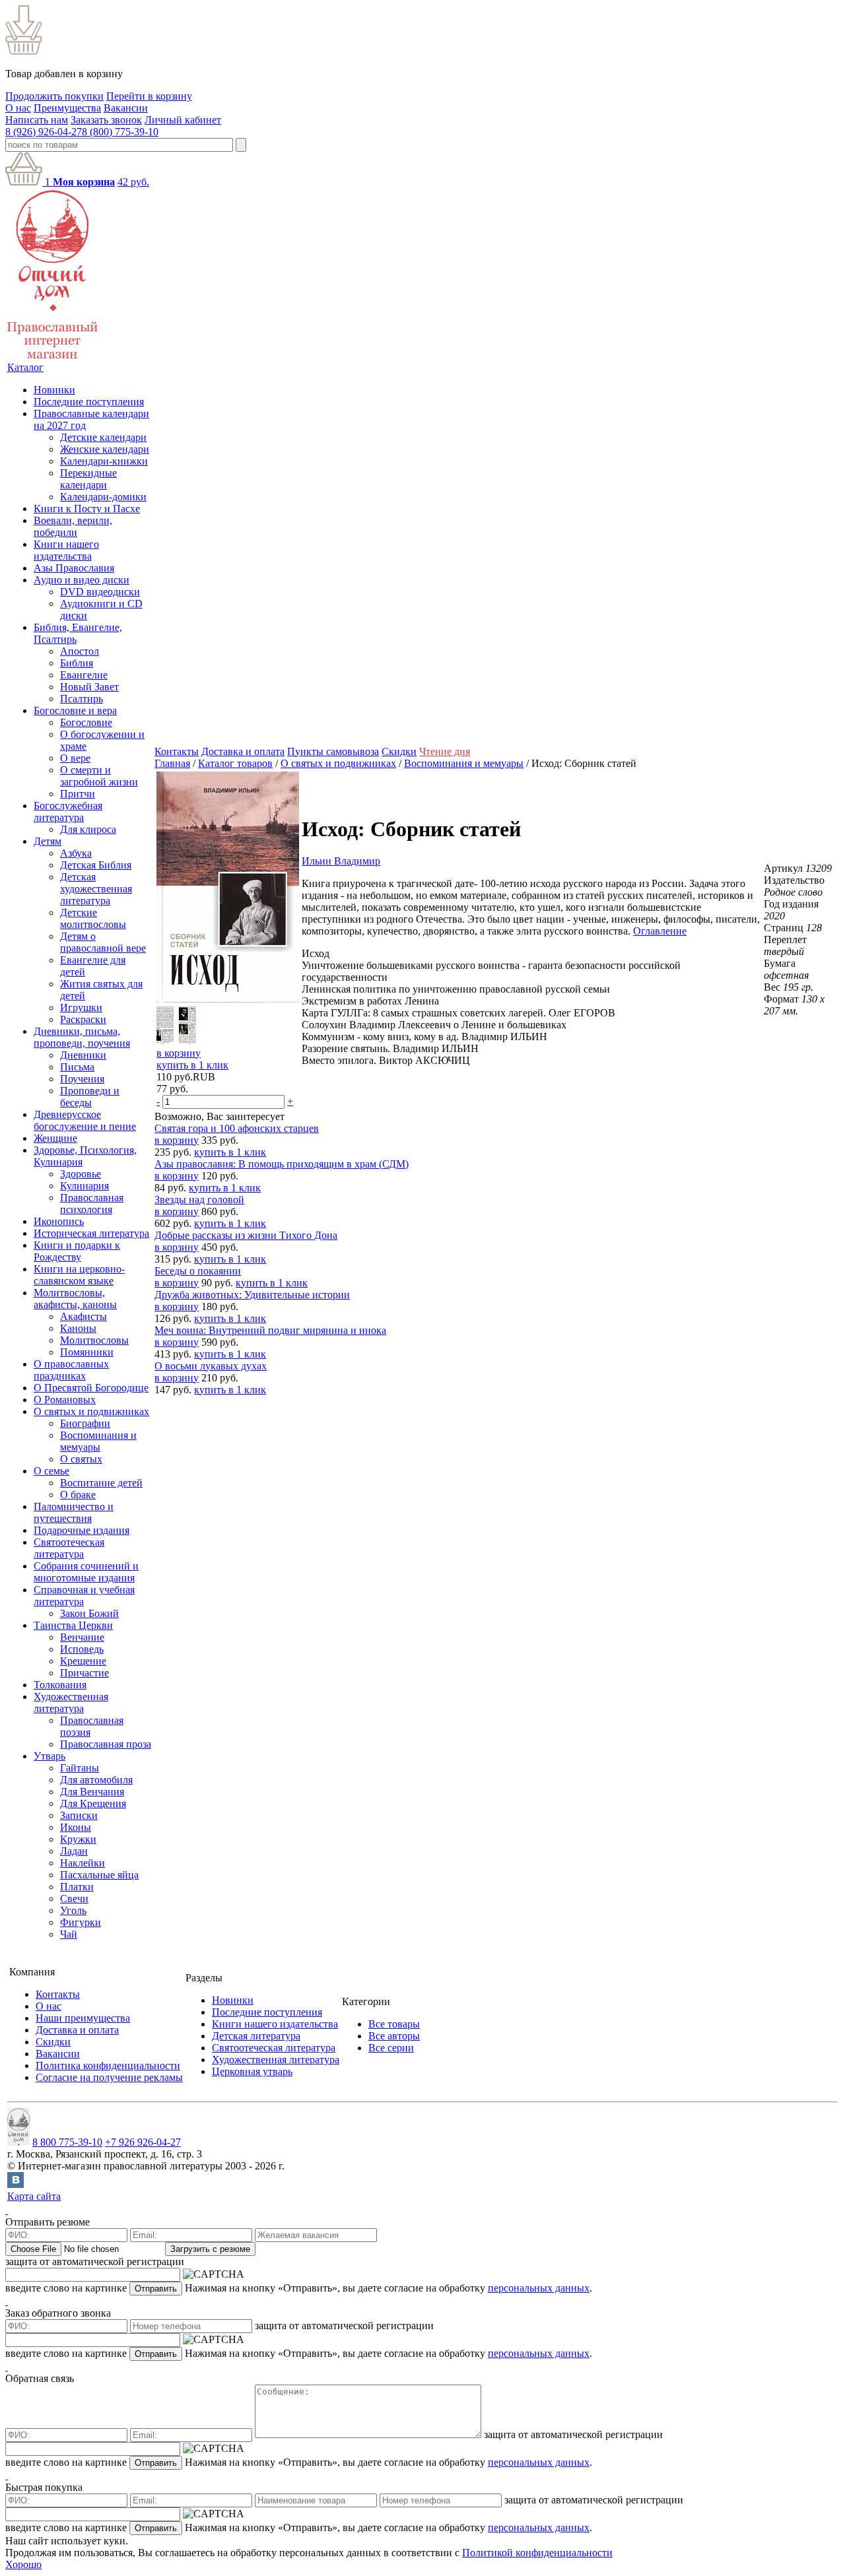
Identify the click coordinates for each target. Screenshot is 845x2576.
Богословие (86, 722)
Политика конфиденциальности (108, 2065)
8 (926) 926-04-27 (44, 132)
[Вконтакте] (16, 2184)
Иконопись (59, 1221)
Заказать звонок (106, 120)
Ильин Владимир (341, 861)
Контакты (177, 751)
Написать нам (37, 120)
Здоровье (81, 1174)
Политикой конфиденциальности (537, 2553)
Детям (48, 841)
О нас (18, 108)
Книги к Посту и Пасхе (87, 509)
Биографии (85, 1423)
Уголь (73, 1910)
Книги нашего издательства (66, 550)
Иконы (76, 1827)
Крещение (83, 1661)
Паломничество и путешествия (74, 1512)
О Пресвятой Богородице (91, 1388)
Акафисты (84, 1316)
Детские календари (103, 437)
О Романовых (65, 1400)
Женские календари (105, 449)
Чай (69, 1934)
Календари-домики (103, 497)
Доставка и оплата (243, 751)
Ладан (74, 1851)
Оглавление (660, 931)
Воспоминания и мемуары (98, 1441)
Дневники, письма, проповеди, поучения (82, 1037)
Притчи (78, 794)
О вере (75, 758)
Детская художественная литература (96, 889)
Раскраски (83, 1019)
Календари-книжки (104, 461)
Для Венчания (92, 1792)
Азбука (76, 853)
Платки (77, 1887)
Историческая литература (91, 1233)
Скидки (399, 751)
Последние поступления (89, 402)
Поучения (82, 1079)
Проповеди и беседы (90, 1097)
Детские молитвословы (93, 918)
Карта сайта (34, 2196)
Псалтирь (82, 699)
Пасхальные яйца (99, 1875)
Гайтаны (80, 1768)
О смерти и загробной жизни (99, 776)
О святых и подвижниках (91, 1411)
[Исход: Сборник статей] (228, 999)
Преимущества (67, 108)
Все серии (391, 2048)
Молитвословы (94, 1340)
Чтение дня (445, 751)
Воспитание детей (101, 1483)
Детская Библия (96, 865)
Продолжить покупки (54, 96)
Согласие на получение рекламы (109, 2077)
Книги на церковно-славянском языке (79, 1275)
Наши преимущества (83, 2018)
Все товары (394, 2024)
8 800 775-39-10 (67, 2142)
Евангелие (84, 675)
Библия (77, 663)
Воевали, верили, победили (73, 526)
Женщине (55, 1138)
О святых (81, 1459)
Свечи (74, 1899)
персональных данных (539, 2288)
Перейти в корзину (149, 96)
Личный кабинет (183, 120)
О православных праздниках (71, 1370)
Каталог (25, 367)
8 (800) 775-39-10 (120, 132)
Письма (77, 1067)
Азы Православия (74, 568)
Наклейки (83, 1863)
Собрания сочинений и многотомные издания (86, 1572)
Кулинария (84, 1186)
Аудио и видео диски (82, 580)
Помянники (87, 1352)
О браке (78, 1495)
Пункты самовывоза (333, 751)
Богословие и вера (75, 710)
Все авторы (394, 2036)
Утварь (50, 1756)
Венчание (82, 1637)
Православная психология (92, 1204)
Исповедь (82, 1649)
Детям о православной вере (103, 942)
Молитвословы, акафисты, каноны (75, 1299)
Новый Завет (89, 687)
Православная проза (106, 1744)
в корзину (179, 1053)
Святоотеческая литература (69, 1548)
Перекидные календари (88, 479)
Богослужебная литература (68, 811)
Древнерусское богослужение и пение (85, 1120)
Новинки (54, 390)
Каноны (78, 1328)
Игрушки (81, 1007)
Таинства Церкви (73, 1625)
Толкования (60, 1685)
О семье (51, 1471)
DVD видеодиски (100, 592)
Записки (79, 1815)
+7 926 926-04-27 (143, 2142)
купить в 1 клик (192, 1065)
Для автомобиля (96, 1780)
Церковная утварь (252, 2071)
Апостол (80, 651)
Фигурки (81, 1922)
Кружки (78, 1839)
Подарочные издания (82, 1530)
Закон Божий (89, 1613)
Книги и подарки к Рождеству (77, 1251)
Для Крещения (93, 1803)
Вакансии (126, 108)
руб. (133, 182)
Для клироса (88, 829)
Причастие (84, 1673)
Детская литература (256, 2036)
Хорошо (23, 2564)
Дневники (83, 1055)
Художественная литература (71, 1702)
